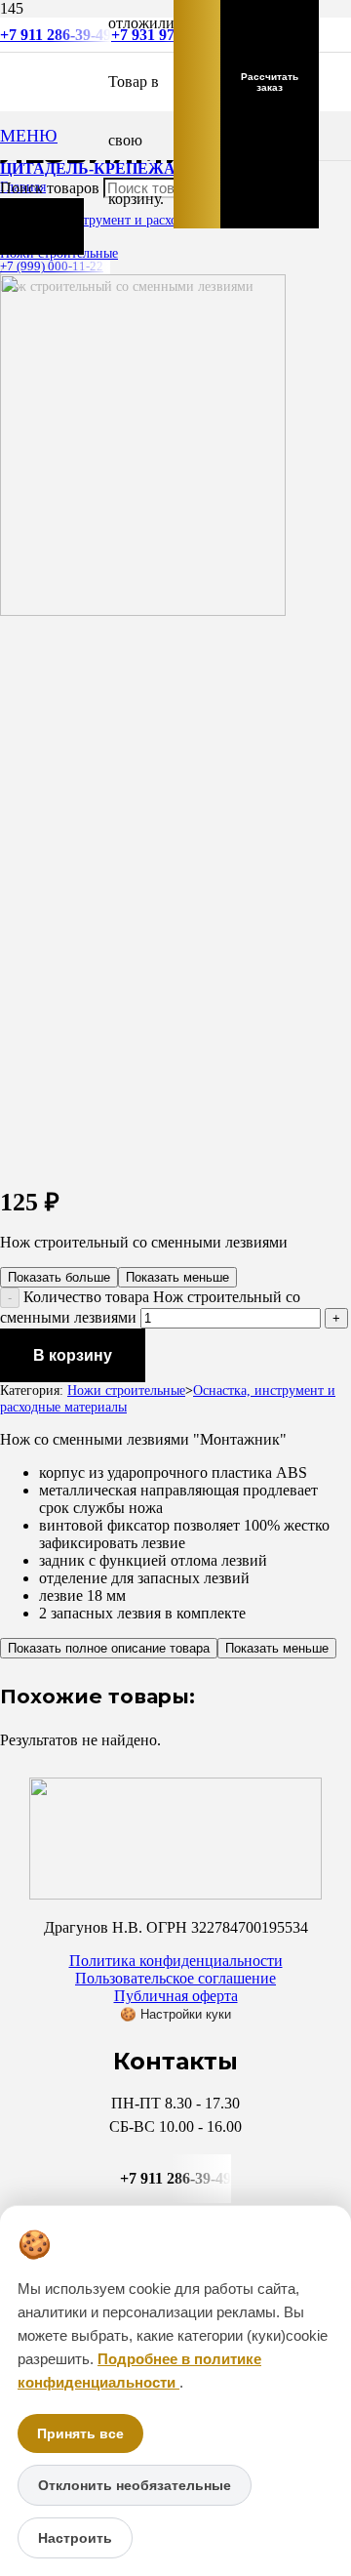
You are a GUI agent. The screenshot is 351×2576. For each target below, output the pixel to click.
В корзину (73, 1355)
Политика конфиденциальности (176, 1961)
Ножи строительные (126, 1390)
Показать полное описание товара (109, 1648)
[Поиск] (42, 226)
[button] (29, 136)
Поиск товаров (52, 188)
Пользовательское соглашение (175, 1978)
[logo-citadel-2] (143, 611)
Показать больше (59, 1277)
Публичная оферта (176, 1996)
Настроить (75, 2538)
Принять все (80, 2433)
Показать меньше (177, 1277)
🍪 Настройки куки (175, 2014)
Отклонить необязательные (135, 2485)
